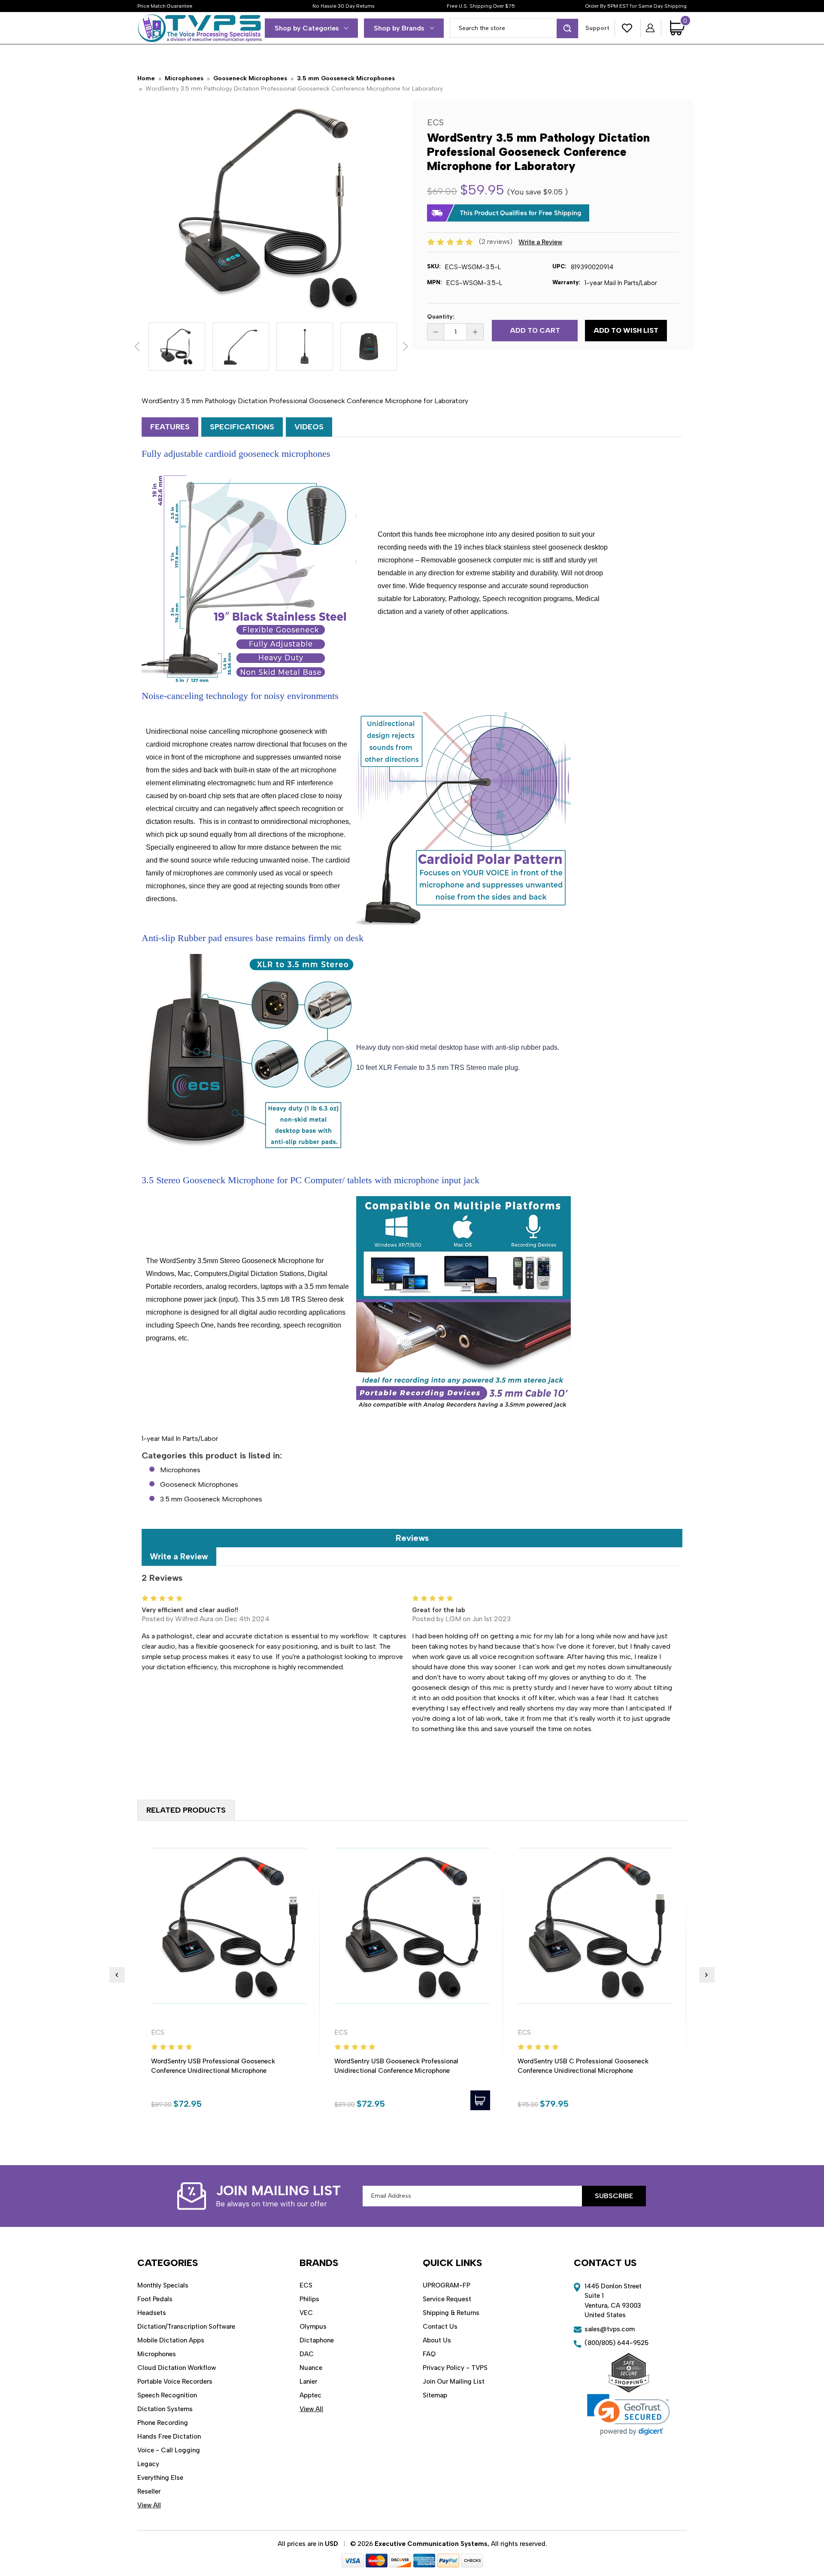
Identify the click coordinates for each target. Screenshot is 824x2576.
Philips (309, 2299)
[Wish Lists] (627, 28)
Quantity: (441, 317)
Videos (309, 427)
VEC (306, 2313)
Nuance (311, 2368)
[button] (629, 2415)
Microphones (180, 1470)
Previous (137, 346)
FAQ (429, 2354)
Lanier (308, 2382)
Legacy (148, 2464)
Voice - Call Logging (169, 2450)
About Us (437, 2340)
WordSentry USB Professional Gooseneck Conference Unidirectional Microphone (213, 2066)
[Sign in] (651, 28)
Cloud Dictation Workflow (177, 2368)
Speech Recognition (167, 2395)
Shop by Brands (399, 28)
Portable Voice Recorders (175, 2382)
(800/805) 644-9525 (616, 2343)
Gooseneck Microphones (199, 1484)
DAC (307, 2354)
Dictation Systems (165, 2409)
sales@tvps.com (610, 2329)
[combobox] (514, 28)
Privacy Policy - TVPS (455, 2368)
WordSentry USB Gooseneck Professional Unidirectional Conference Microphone (396, 2066)
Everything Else (160, 2478)
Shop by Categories (307, 28)
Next (405, 346)
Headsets (152, 2313)
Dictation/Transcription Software (186, 2327)
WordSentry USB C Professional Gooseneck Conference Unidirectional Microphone (583, 2066)
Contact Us (440, 2327)
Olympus (313, 2327)
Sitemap (435, 2395)
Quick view (229, 1926)
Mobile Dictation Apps (171, 2340)
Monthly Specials (163, 2285)
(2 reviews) (497, 242)
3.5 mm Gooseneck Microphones (211, 1499)
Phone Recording (163, 2423)
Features (170, 427)
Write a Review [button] (540, 242)
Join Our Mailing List (454, 2382)
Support (597, 28)
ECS (306, 2285)
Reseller (149, 2491)
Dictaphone (317, 2340)
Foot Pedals (155, 2299)
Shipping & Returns (451, 2313)
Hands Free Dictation (169, 2436)
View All (149, 2505)
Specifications (242, 427)
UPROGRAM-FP (447, 2285)
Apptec (311, 2395)
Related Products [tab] (186, 1810)
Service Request (447, 2299)
